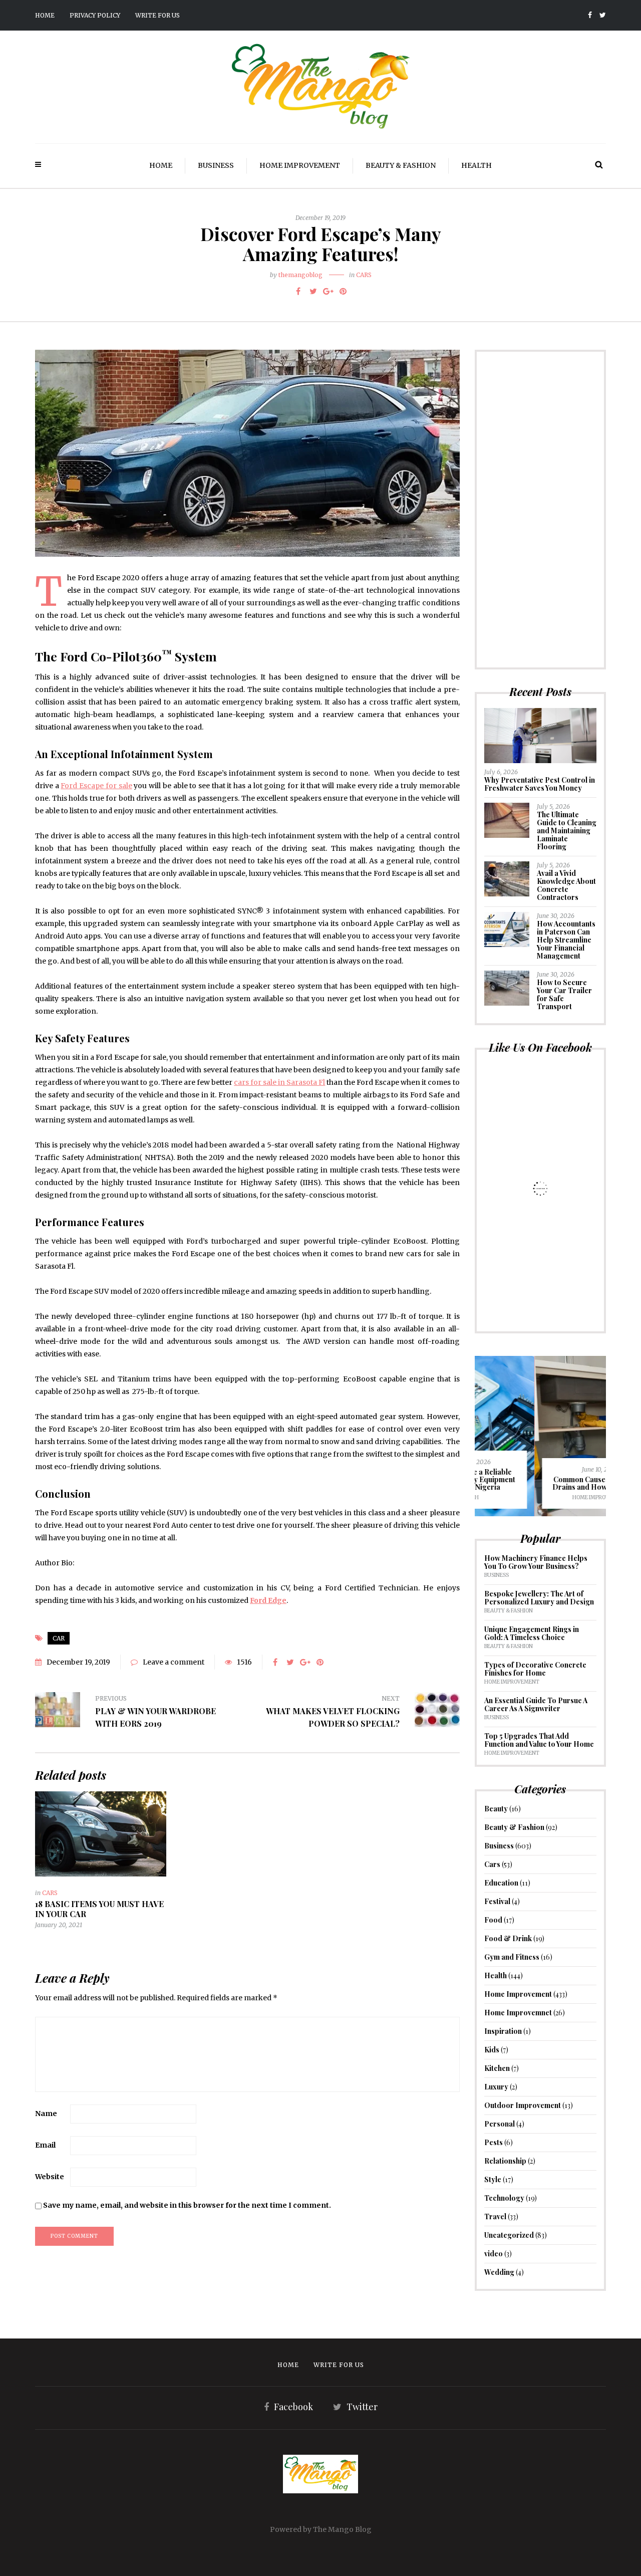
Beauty (496, 1809)
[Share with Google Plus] (328, 291)
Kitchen (497, 2068)
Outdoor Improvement (523, 2105)
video (494, 2254)
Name (46, 2114)
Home (45, 15)
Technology (504, 2198)
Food (493, 1920)
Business (216, 165)
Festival (497, 1901)
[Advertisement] (541, 510)
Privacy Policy (95, 15)
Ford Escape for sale (96, 786)
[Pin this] (343, 291)
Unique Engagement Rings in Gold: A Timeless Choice (532, 1633)
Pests (494, 2142)
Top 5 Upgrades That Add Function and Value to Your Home (539, 1740)
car (59, 1638)
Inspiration (503, 2031)
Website (50, 2177)
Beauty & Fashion (401, 165)
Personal (500, 2124)
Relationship (505, 2161)
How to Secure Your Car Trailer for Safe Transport (564, 994)
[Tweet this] (313, 291)
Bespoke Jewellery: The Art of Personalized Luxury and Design (539, 1598)
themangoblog (300, 275)
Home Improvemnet (518, 2013)
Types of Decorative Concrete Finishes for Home (535, 1669)
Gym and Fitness (512, 1957)
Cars (364, 275)
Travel (495, 2216)
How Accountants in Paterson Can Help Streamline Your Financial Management (566, 940)
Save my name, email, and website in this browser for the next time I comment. (187, 2205)
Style (493, 2179)
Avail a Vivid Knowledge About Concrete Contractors (566, 885)
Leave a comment (174, 1662)
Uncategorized (509, 2235)
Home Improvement (300, 165)
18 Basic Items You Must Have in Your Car (99, 1909)
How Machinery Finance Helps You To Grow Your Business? (536, 1562)
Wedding (499, 2272)
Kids (492, 2050)
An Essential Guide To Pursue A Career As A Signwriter (536, 1704)
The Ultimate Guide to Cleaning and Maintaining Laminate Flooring (567, 831)
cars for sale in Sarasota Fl (279, 1082)
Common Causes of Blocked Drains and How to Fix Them (540, 1483)
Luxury (496, 2087)
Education (501, 1883)
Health (476, 165)
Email (45, 2145)
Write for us (157, 15)
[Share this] (298, 291)
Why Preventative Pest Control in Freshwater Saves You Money (540, 784)
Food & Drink (508, 1938)
